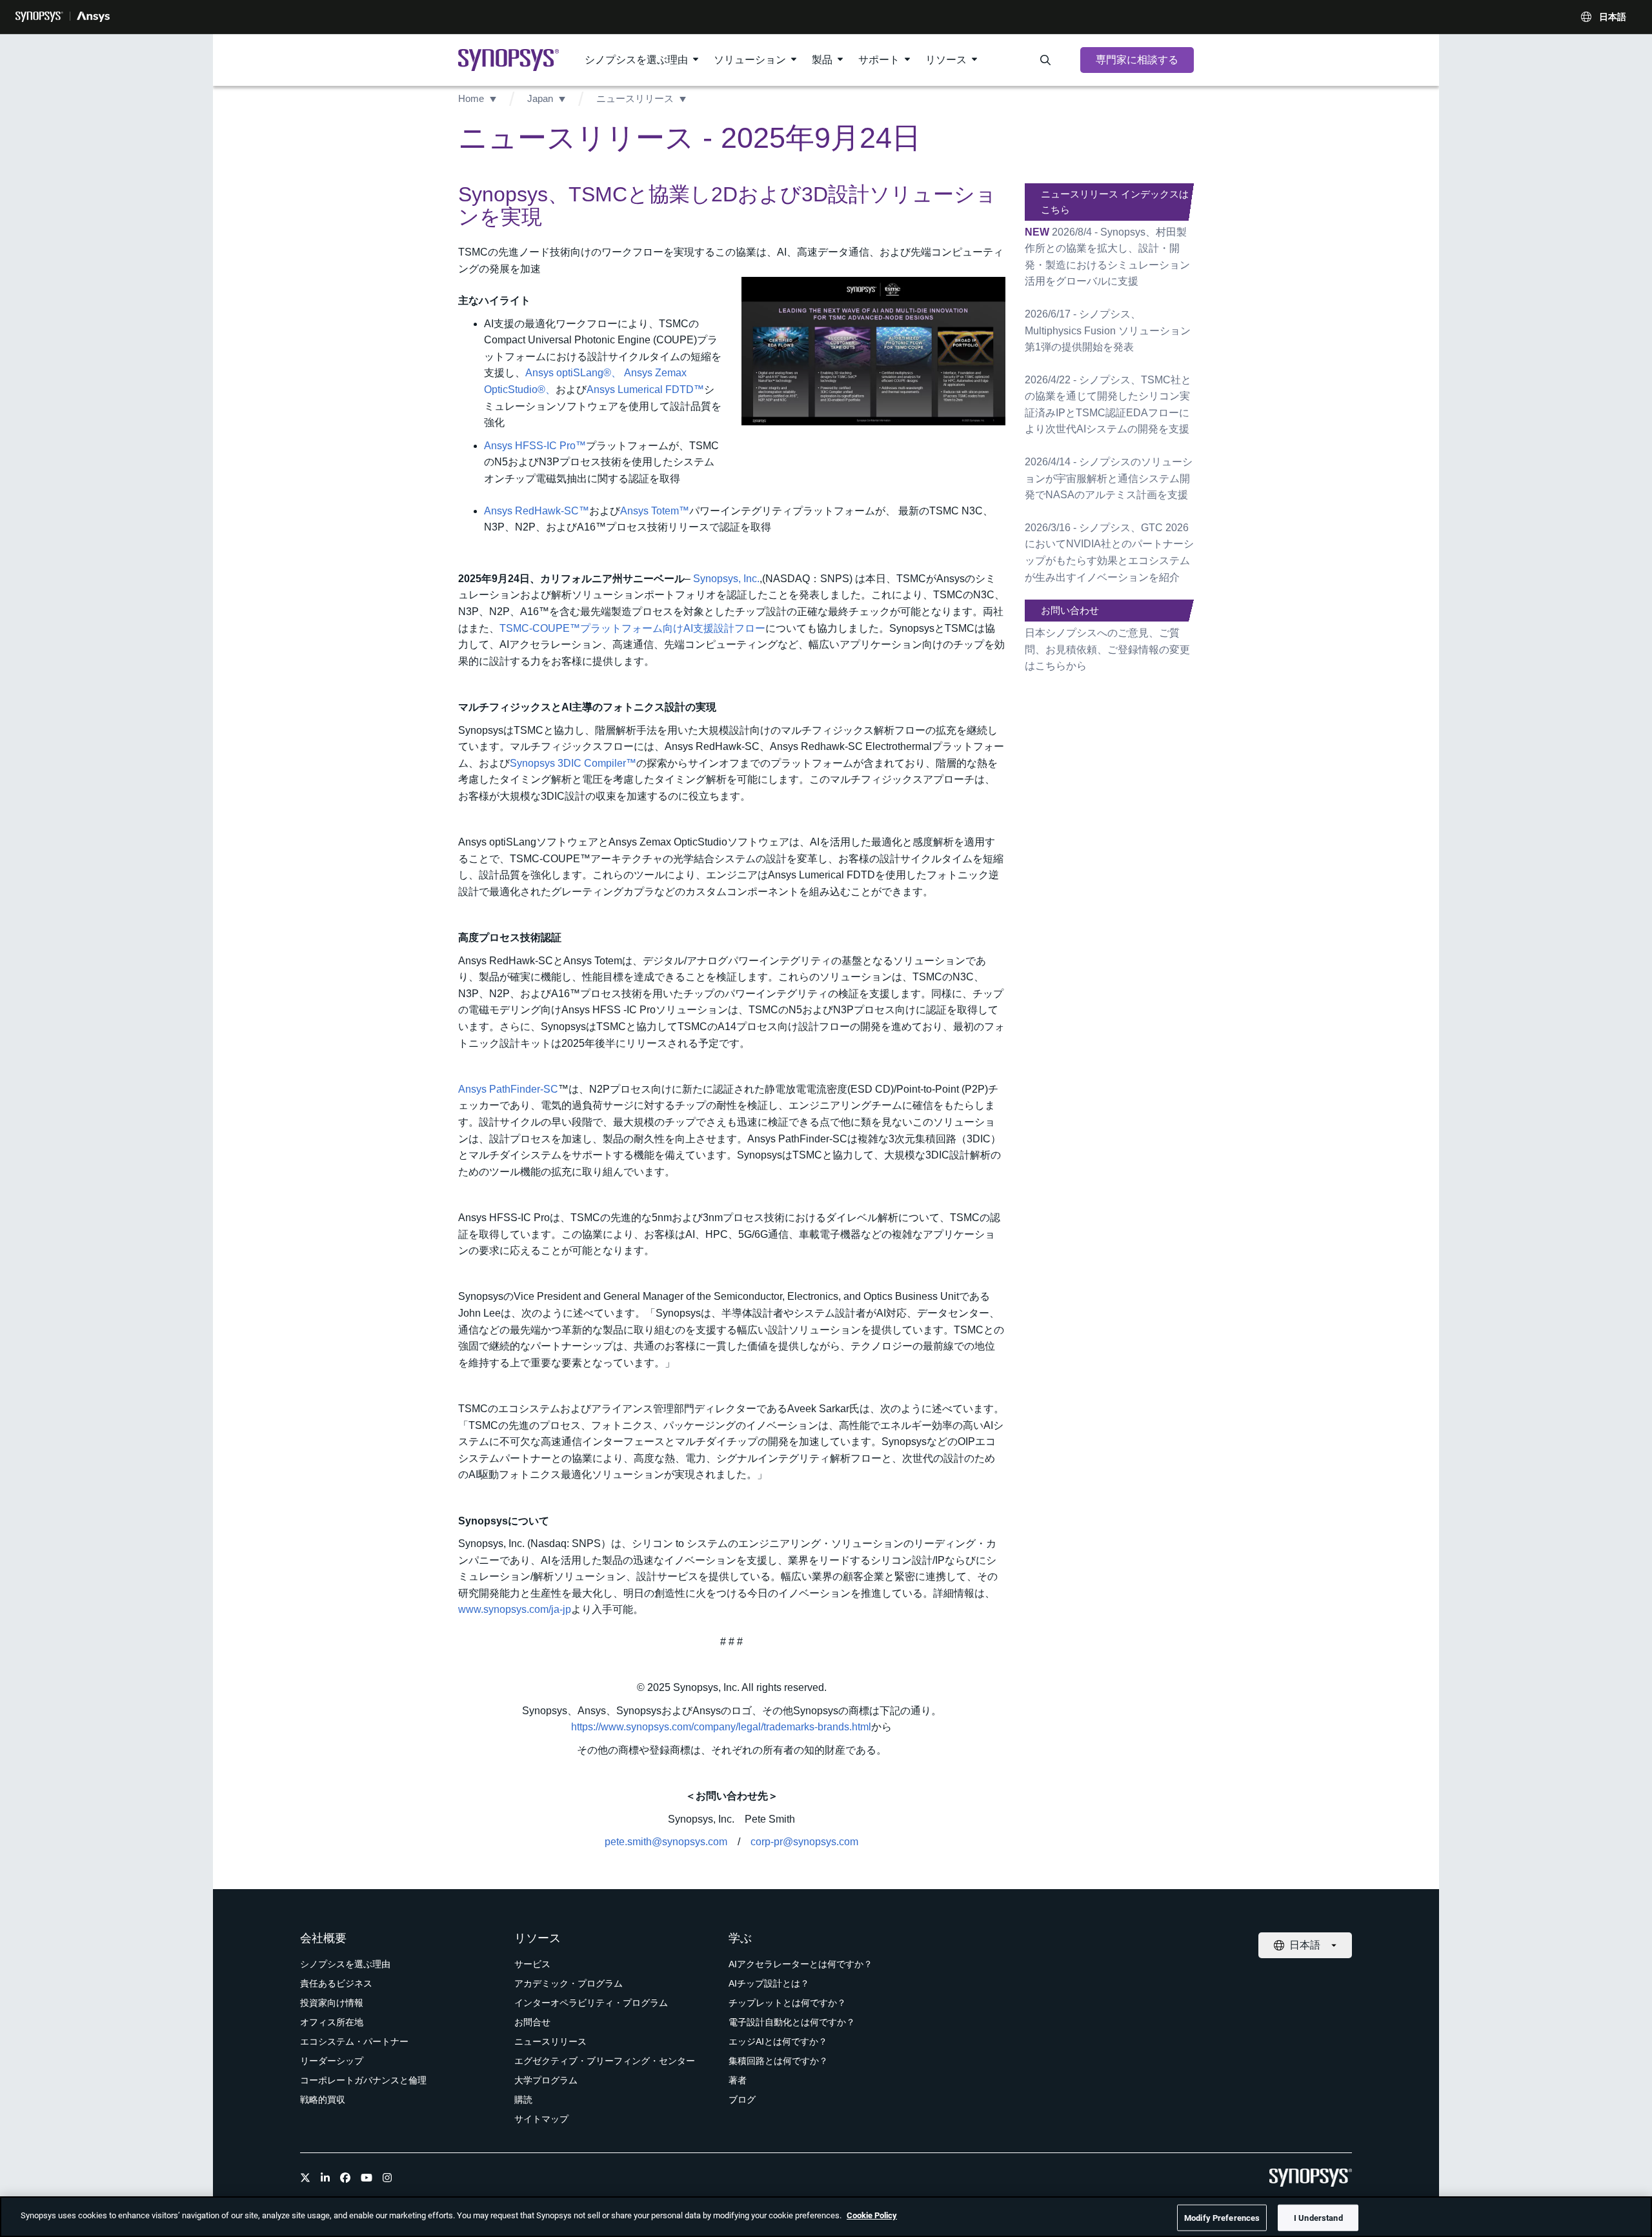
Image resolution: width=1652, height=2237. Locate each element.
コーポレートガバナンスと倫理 (363, 2080)
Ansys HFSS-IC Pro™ (535, 446)
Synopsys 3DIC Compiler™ (573, 763)
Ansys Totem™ (655, 511)
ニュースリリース (635, 98)
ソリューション (750, 60)
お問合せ (532, 2022)
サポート (879, 60)
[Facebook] (345, 2178)
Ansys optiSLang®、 (573, 373)
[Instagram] (387, 2178)
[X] (305, 2178)
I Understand (1318, 2217)
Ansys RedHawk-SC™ (537, 511)
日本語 (1613, 17)
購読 (523, 2100)
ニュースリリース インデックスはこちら (1115, 202)
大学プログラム (546, 2080)
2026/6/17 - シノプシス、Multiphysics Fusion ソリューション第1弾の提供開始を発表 (1108, 330)
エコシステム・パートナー (354, 2041)
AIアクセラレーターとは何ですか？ (801, 1964)
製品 (822, 60)
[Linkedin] (325, 2178)
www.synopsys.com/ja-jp (515, 1609)
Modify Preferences (1222, 2217)
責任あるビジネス (336, 1983)
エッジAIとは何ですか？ (778, 2041)
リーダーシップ (332, 2061)
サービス (532, 1964)
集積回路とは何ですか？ (778, 2061)
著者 (738, 2080)
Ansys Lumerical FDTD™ (645, 390)
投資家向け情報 (332, 2003)
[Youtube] (367, 2178)
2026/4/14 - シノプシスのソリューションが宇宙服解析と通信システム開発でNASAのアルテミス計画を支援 (1109, 478)
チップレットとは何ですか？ (787, 2003)
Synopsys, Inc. (726, 579)
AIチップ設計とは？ (769, 1983)
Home (471, 98)
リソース (946, 60)
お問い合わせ (1070, 610)
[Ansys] (93, 17)
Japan (540, 98)
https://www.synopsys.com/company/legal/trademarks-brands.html (721, 1727)
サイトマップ (541, 2119)
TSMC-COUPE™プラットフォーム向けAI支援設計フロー (632, 628)
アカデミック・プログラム (569, 1983)
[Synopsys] (39, 17)
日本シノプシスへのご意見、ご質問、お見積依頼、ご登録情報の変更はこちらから (1107, 649)
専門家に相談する (1137, 60)
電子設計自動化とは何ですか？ (792, 2022)
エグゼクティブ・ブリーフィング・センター (605, 2061)
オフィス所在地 (332, 2022)
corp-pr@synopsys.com (804, 1842)
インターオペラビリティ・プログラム (591, 2003)
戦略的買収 (323, 2100)
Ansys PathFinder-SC (508, 1089)
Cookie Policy (872, 2215)
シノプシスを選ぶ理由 (636, 60)
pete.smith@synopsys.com (666, 1842)
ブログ (742, 2100)
